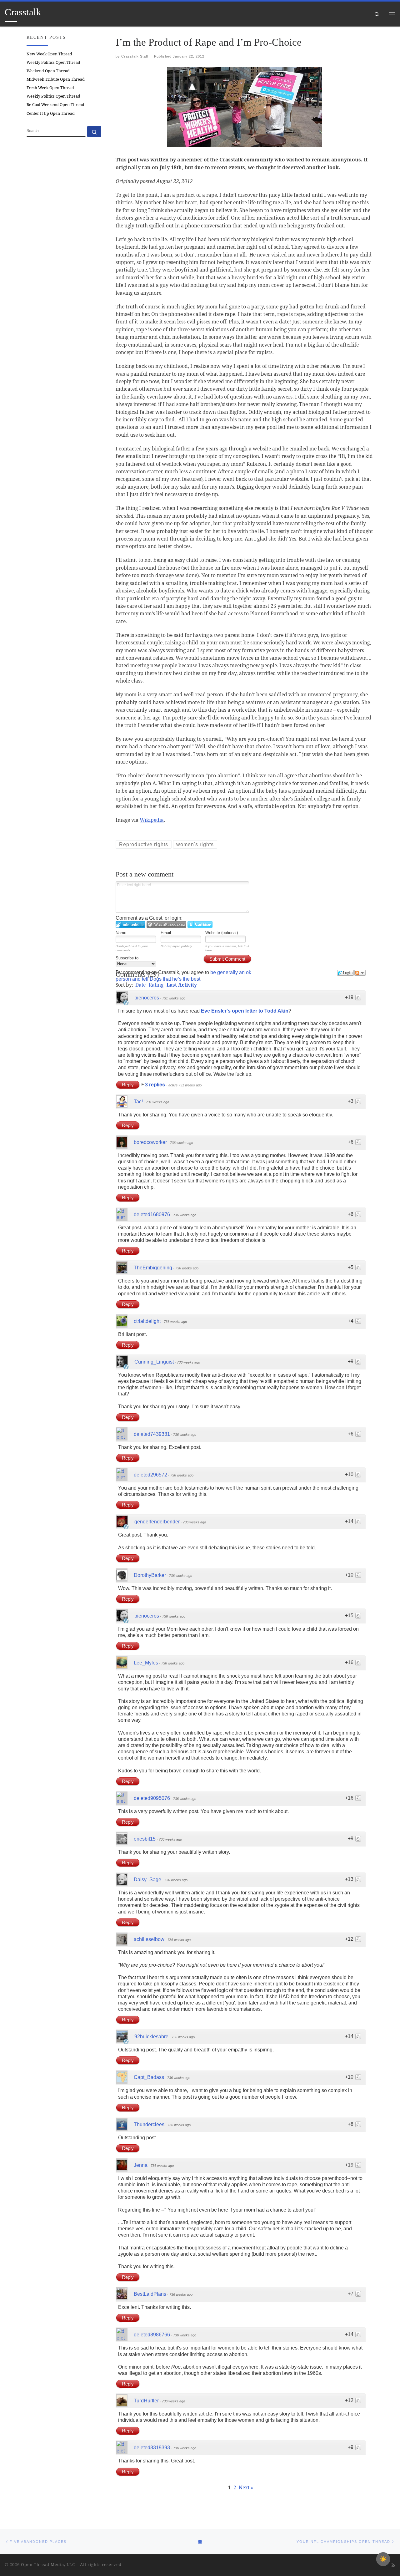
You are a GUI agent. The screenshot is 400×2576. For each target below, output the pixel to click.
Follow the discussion (360, 973)
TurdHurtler (146, 2401)
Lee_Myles (146, 1663)
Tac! (138, 1102)
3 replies (156, 1085)
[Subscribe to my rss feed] (393, 2565)
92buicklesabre (151, 2037)
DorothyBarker (150, 1575)
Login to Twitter (200, 925)
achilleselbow (149, 1939)
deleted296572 (150, 1475)
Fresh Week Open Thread (50, 88)
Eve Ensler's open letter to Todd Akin (245, 1011)
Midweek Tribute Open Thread (56, 79)
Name (121, 933)
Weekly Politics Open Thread (53, 62)
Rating (156, 985)
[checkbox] (383, 2559)
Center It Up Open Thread (51, 113)
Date (140, 985)
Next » (246, 2487)
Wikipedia (152, 820)
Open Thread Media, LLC (48, 2564)
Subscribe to (127, 958)
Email (166, 933)
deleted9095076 (152, 1798)
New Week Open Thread (49, 54)
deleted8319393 (152, 2448)
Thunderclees (149, 2124)
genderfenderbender (157, 1522)
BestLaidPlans (150, 2294)
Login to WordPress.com (166, 925)
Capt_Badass (149, 2077)
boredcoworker (150, 1142)
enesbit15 (145, 1839)
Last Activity (182, 985)
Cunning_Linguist (154, 1362)
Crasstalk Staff (135, 56)
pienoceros (147, 998)
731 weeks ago (174, 998)
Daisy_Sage (147, 1880)
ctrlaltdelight (147, 1321)
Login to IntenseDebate (130, 925)
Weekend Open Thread (48, 71)
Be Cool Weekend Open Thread (55, 105)
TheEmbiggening (153, 1268)
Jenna (141, 2165)
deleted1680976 (152, 1214)
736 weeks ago (182, 1143)
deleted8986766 (152, 2335)
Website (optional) (222, 933)
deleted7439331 (152, 1434)
